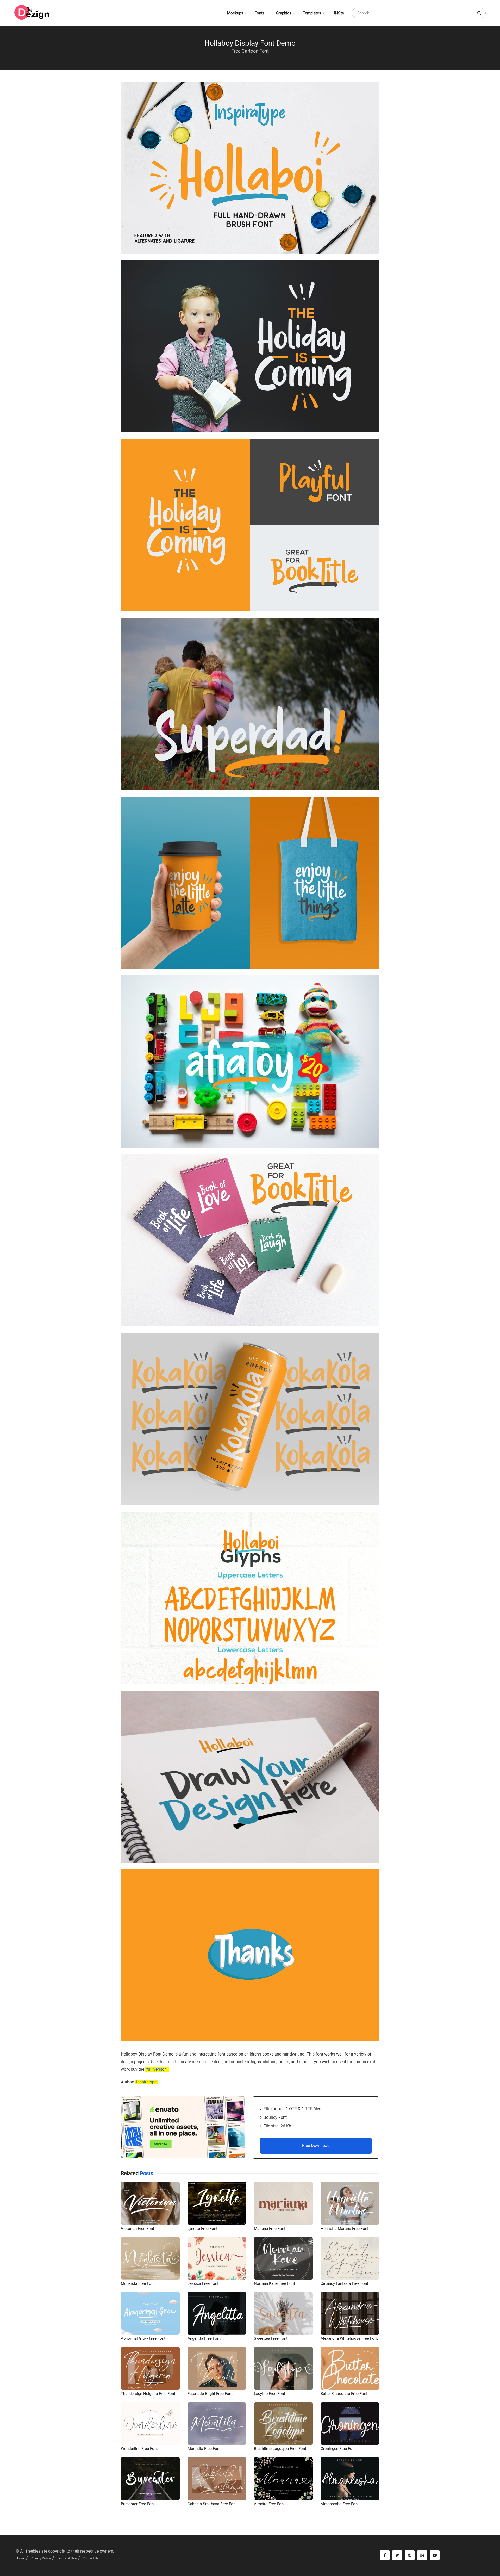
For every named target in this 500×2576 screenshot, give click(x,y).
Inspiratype (146, 2082)
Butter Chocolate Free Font (344, 2394)
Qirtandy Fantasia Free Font (344, 2283)
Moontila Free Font (204, 2449)
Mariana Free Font (270, 2229)
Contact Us (91, 2558)
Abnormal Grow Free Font (143, 2338)
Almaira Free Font (269, 2504)
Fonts (260, 13)
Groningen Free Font (338, 2449)
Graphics (284, 13)
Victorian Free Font (137, 2229)
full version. (157, 2069)
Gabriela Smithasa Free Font (212, 2504)
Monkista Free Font (138, 2283)
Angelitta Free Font (204, 2338)
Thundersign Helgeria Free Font (148, 2394)
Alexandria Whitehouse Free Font (349, 2338)
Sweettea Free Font (271, 2338)
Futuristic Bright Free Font (210, 2394)
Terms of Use (67, 2558)
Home (20, 2558)
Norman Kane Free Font (274, 2283)
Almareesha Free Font (340, 2504)
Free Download (316, 2146)
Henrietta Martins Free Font (345, 2229)
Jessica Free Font (203, 2283)
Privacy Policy (41, 2558)
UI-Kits (338, 13)
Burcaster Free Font (138, 2504)
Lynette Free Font (202, 2229)
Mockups (235, 13)
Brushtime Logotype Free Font (280, 2449)
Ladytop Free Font (270, 2394)
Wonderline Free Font (139, 2449)
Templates (312, 13)
